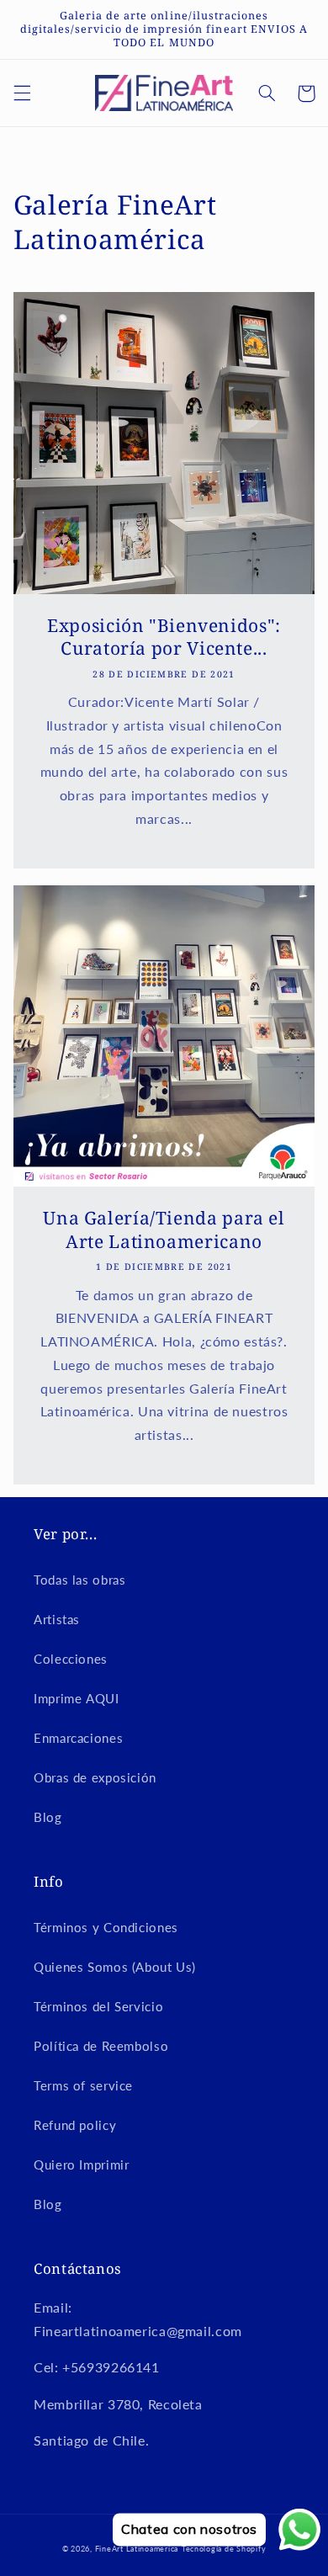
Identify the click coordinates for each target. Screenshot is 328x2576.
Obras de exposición (95, 1777)
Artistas (57, 1619)
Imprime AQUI (77, 1698)
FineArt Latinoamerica (137, 2549)
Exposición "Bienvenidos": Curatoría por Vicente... (164, 637)
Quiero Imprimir (81, 2164)
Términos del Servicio (98, 2006)
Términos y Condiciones (106, 1927)
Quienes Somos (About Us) (115, 1967)
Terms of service (83, 2085)
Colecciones (71, 1659)
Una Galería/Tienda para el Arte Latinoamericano (164, 1230)
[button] (22, 93)
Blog (48, 1817)
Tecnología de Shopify (224, 2549)
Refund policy (75, 2125)
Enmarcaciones (78, 1738)
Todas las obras (79, 1580)
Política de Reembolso (101, 2046)
